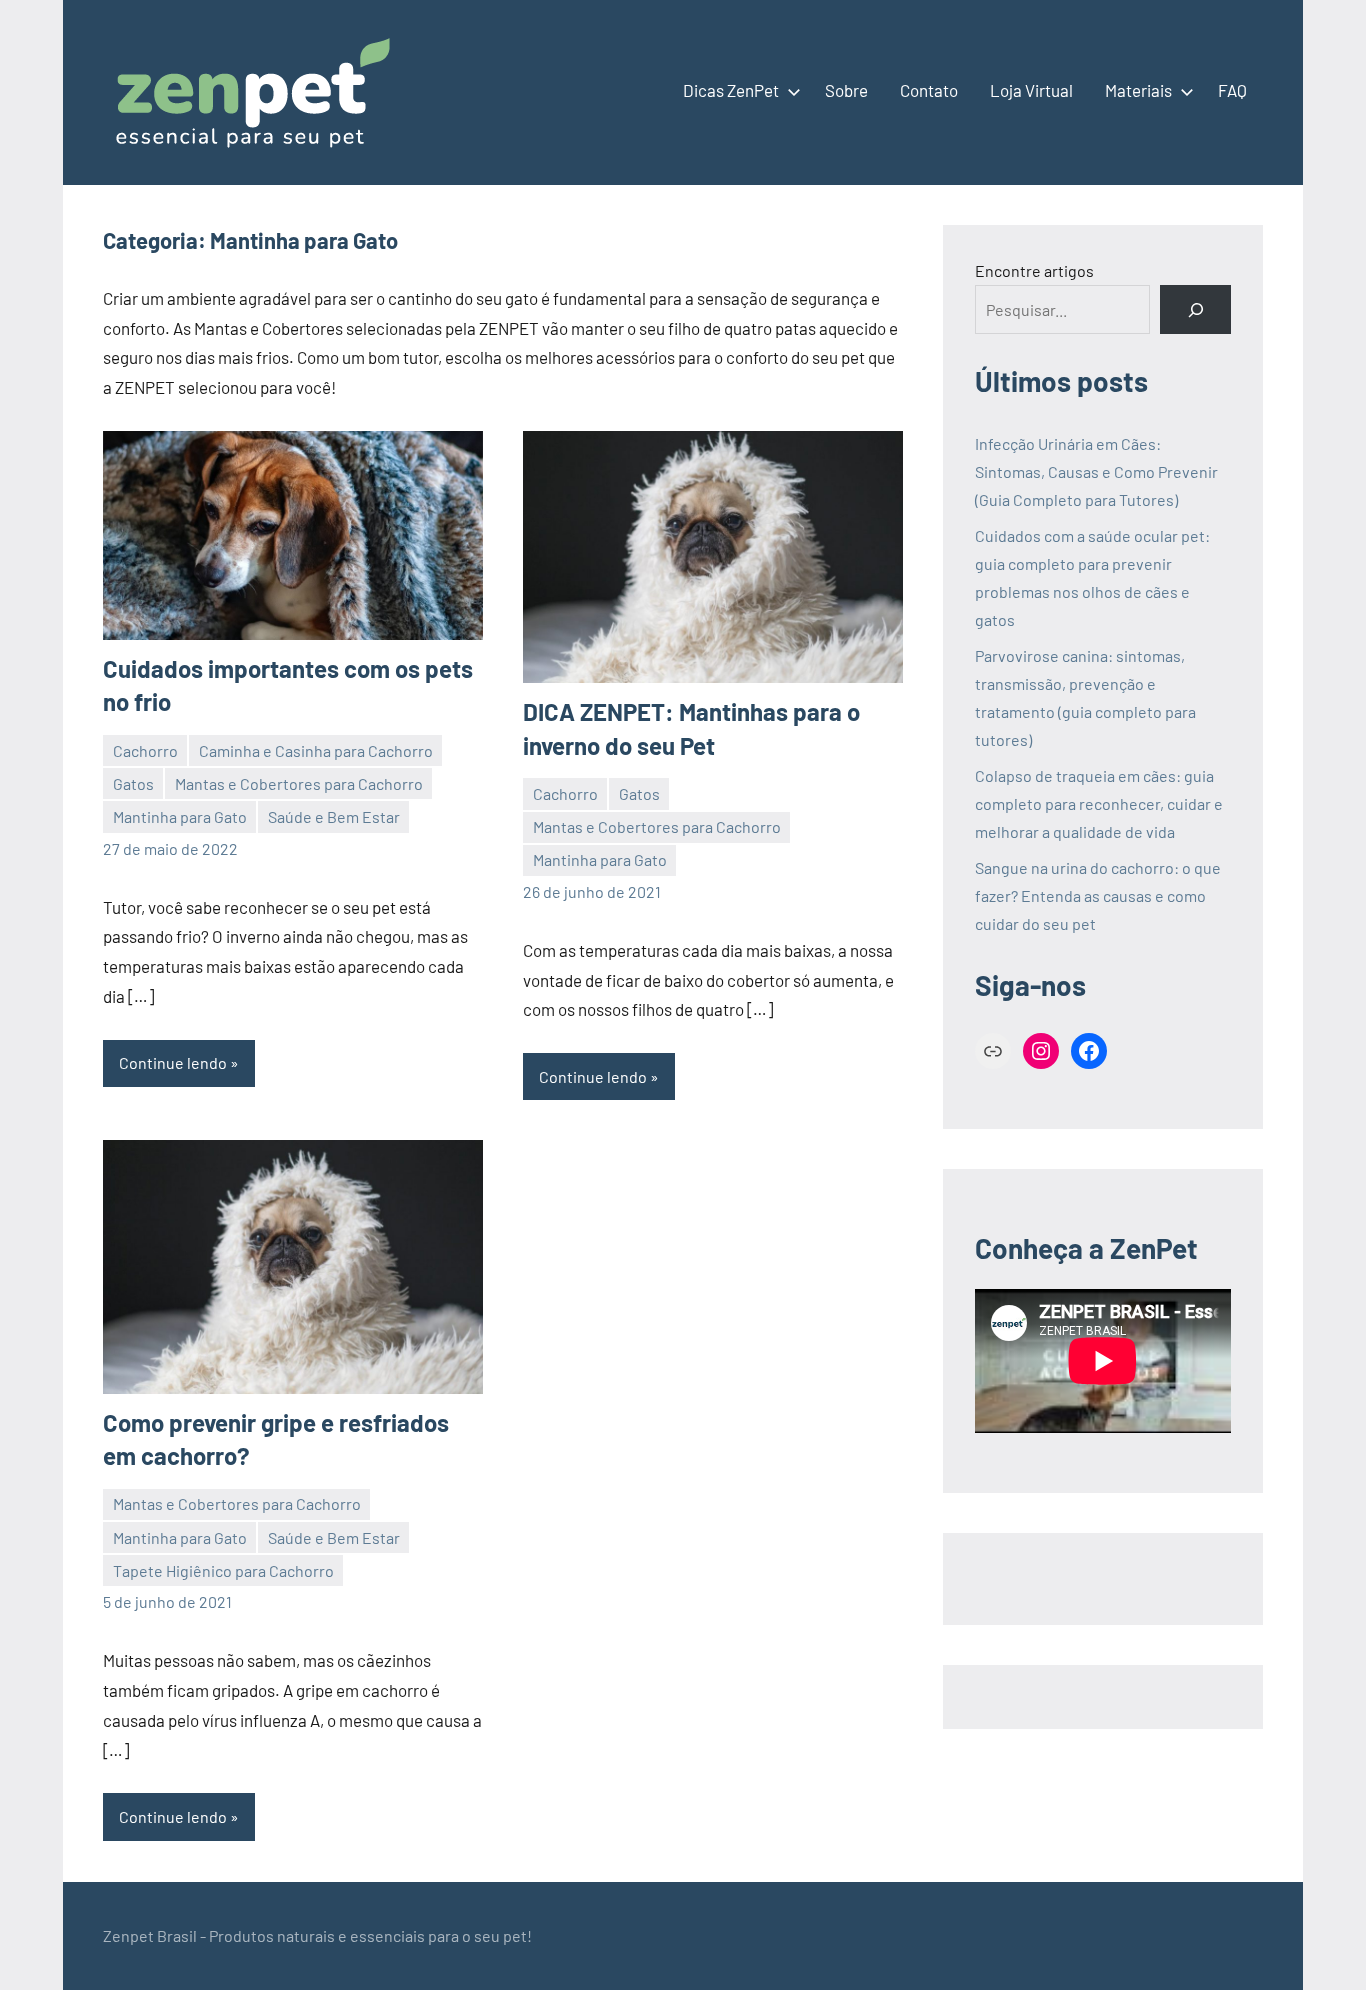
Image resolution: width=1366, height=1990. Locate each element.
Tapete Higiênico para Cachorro (223, 1570)
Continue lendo (173, 1062)
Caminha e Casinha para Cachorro (316, 750)
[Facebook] (1089, 1051)
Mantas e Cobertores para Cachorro (299, 783)
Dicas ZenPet (731, 90)
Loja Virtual (1031, 90)
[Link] (993, 1051)
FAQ (1232, 90)
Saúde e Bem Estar (334, 816)
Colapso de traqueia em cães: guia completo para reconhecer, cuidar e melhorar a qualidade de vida (1099, 803)
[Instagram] (1041, 1051)
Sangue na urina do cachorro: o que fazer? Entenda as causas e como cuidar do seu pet (1098, 895)
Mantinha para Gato (180, 816)
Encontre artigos (1034, 270)
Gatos (133, 783)
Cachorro (145, 750)
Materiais (1138, 90)
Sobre (846, 90)
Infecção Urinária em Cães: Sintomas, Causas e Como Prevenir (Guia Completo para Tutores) (1096, 471)
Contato (929, 90)
